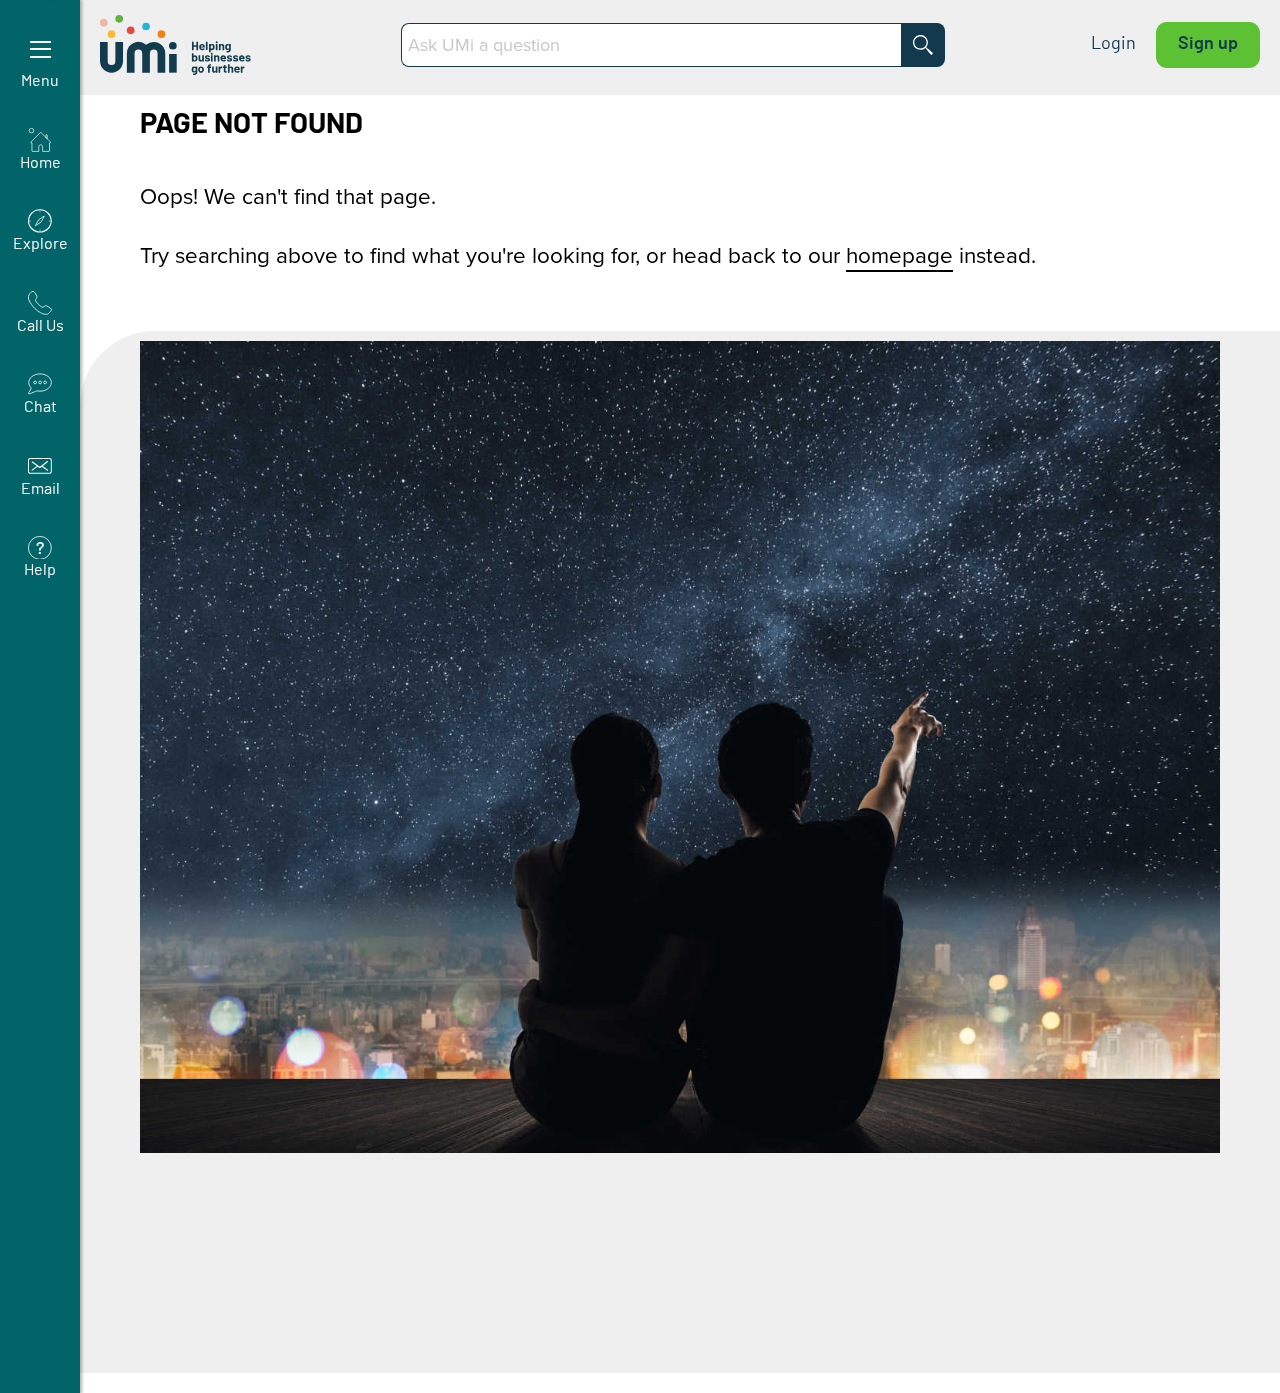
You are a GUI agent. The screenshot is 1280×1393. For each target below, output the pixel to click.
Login (1113, 44)
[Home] (177, 45)
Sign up (1208, 44)
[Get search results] (923, 45)
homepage (899, 254)
